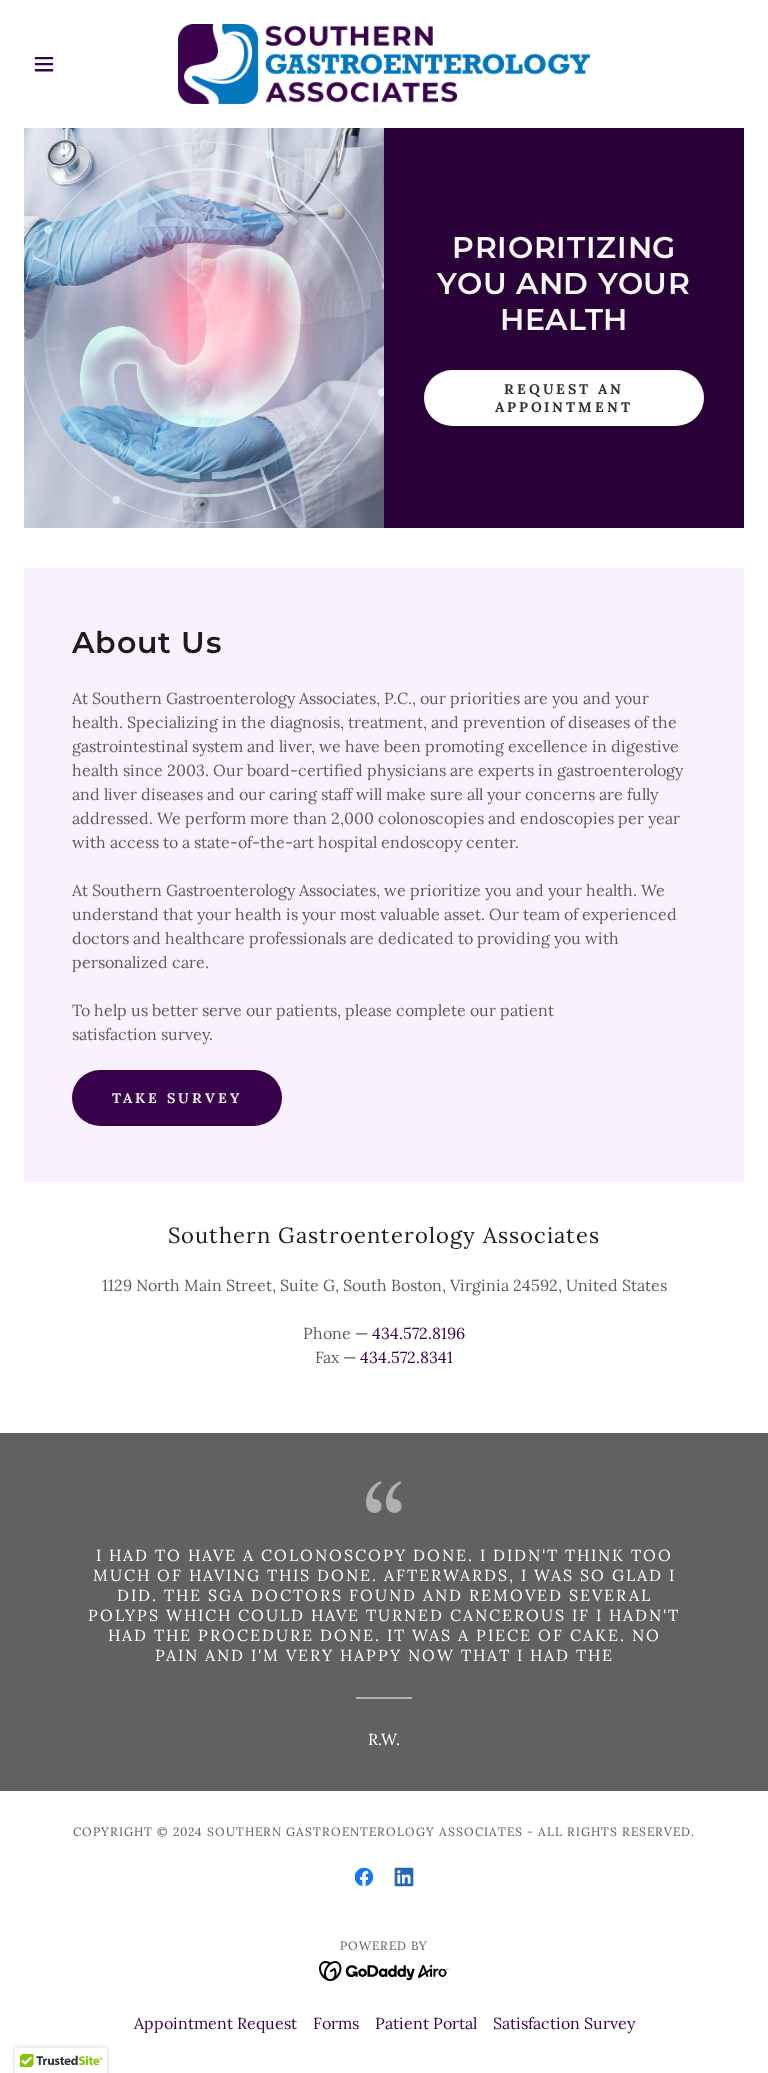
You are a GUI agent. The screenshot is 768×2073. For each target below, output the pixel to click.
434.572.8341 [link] (406, 1357)
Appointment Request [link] (215, 2023)
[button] (78, 64)
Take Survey (177, 1098)
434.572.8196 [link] (418, 1333)
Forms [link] (336, 2023)
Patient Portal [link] (426, 2023)
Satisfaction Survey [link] (564, 2023)
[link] (384, 64)
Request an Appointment (564, 398)
